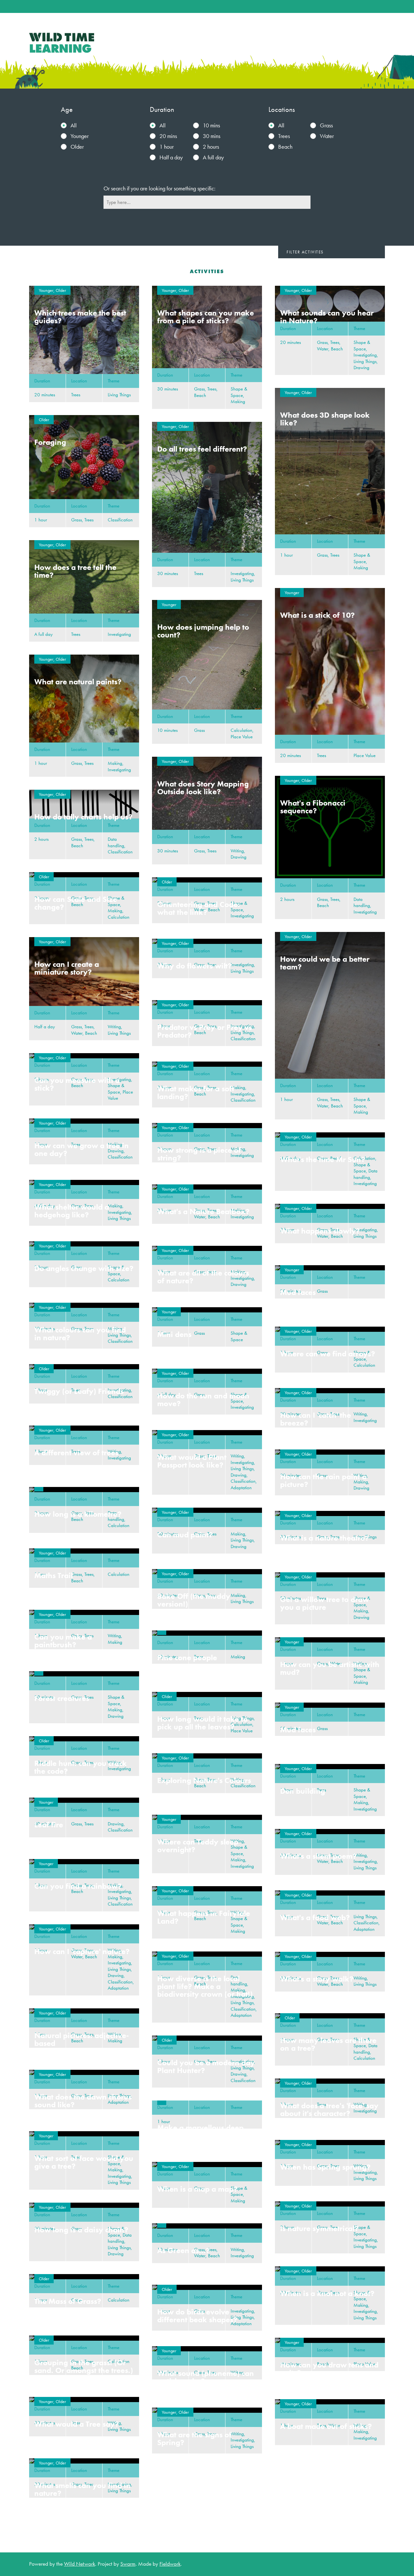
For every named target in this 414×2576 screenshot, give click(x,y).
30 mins (212, 136)
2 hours (211, 147)
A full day (213, 157)
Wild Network (80, 2564)
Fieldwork (170, 2564)
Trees (284, 136)
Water (327, 136)
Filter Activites (305, 252)
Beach (285, 147)
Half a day (171, 157)
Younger (80, 136)
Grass (326, 125)
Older (77, 147)
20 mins (168, 136)
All (74, 125)
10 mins (211, 125)
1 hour (167, 147)
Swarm (128, 2564)
